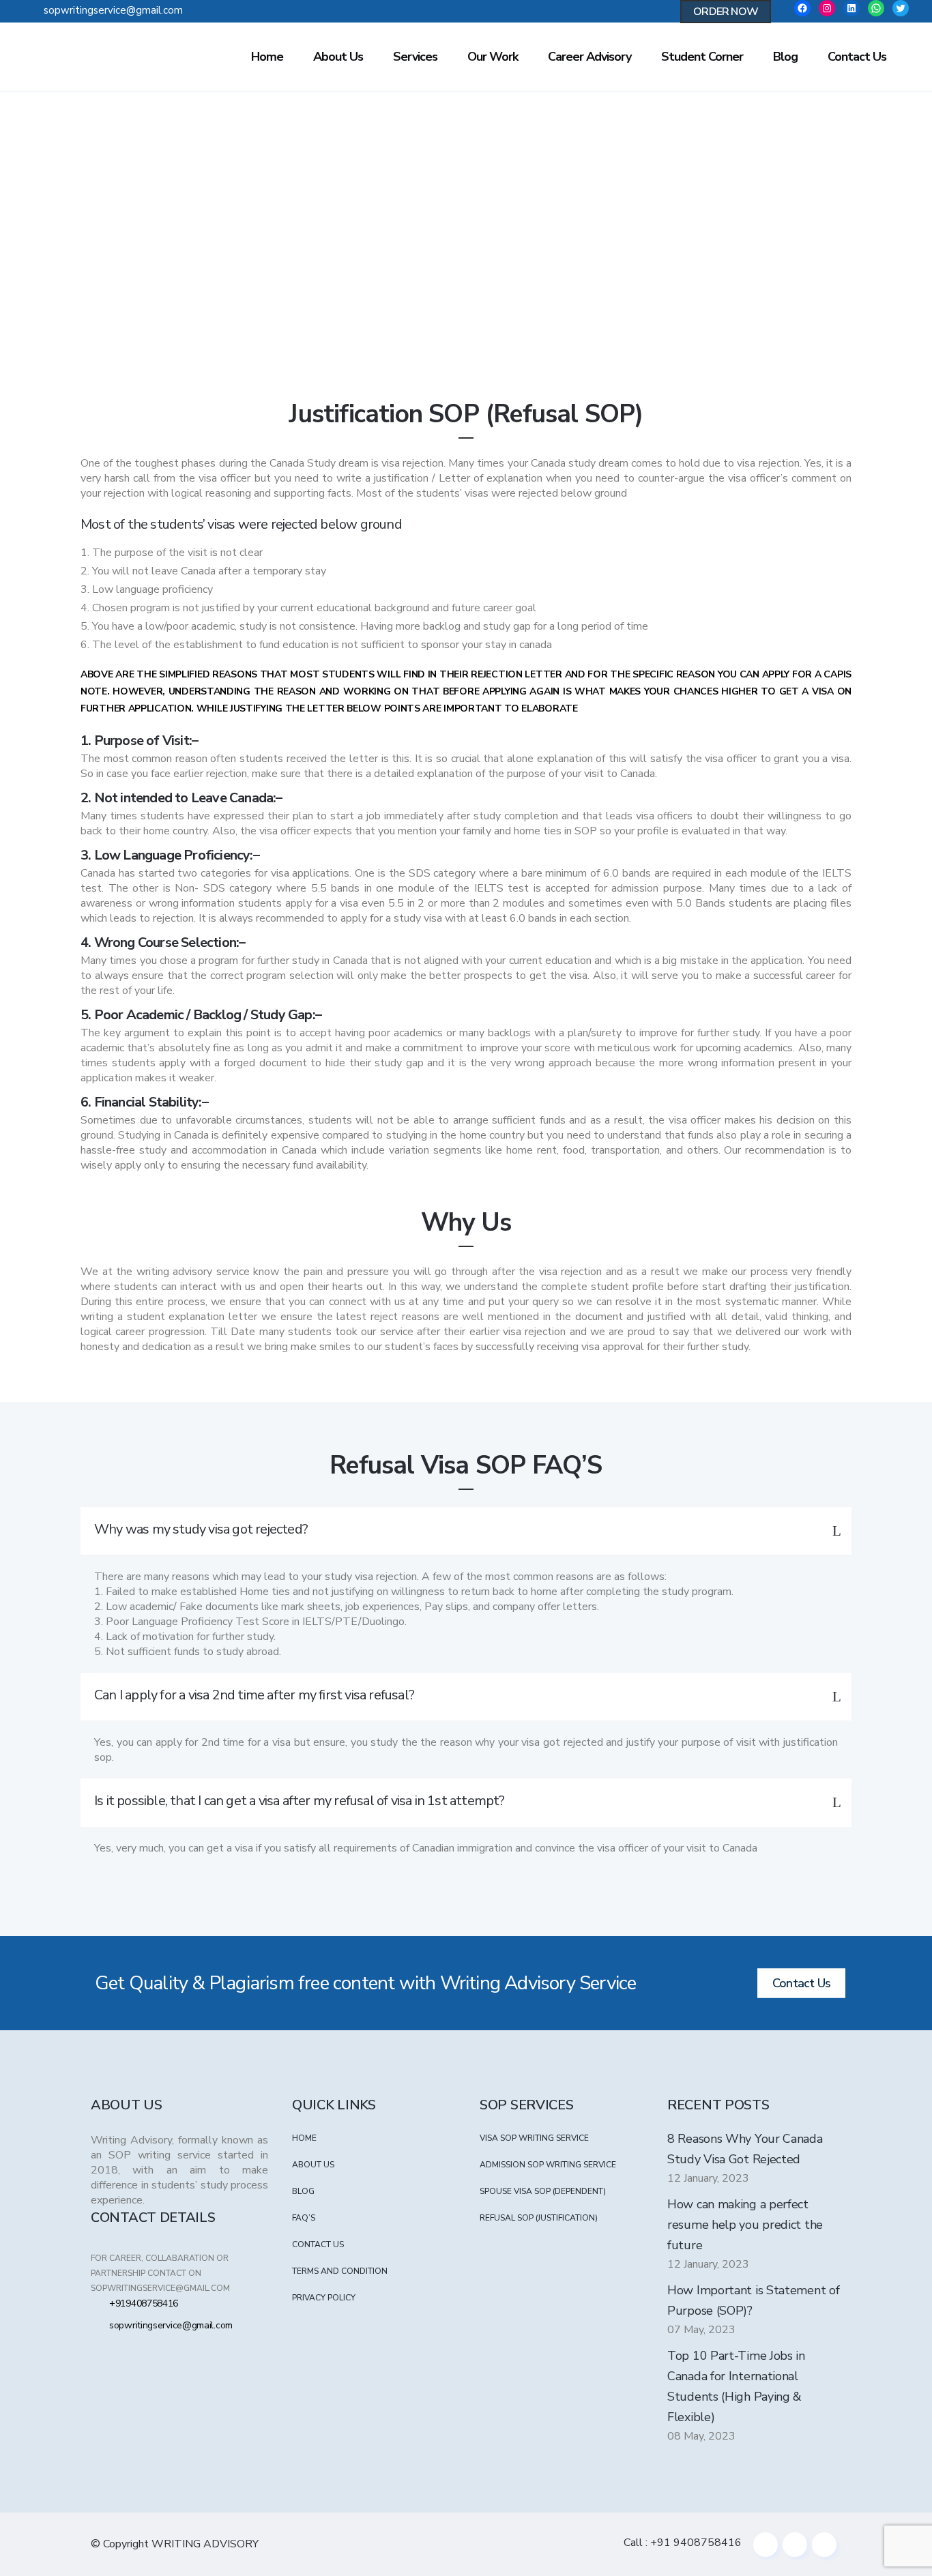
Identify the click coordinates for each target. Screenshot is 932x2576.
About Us (313, 2165)
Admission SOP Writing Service (548, 2165)
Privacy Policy (324, 2298)
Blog (303, 2191)
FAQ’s (304, 2218)
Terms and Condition (340, 2271)
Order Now (726, 12)
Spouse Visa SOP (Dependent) (543, 2191)
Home (409, 282)
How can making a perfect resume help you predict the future (745, 2225)
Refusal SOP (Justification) (539, 2218)
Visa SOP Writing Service (534, 2138)
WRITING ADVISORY (205, 2544)
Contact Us (801, 1983)
